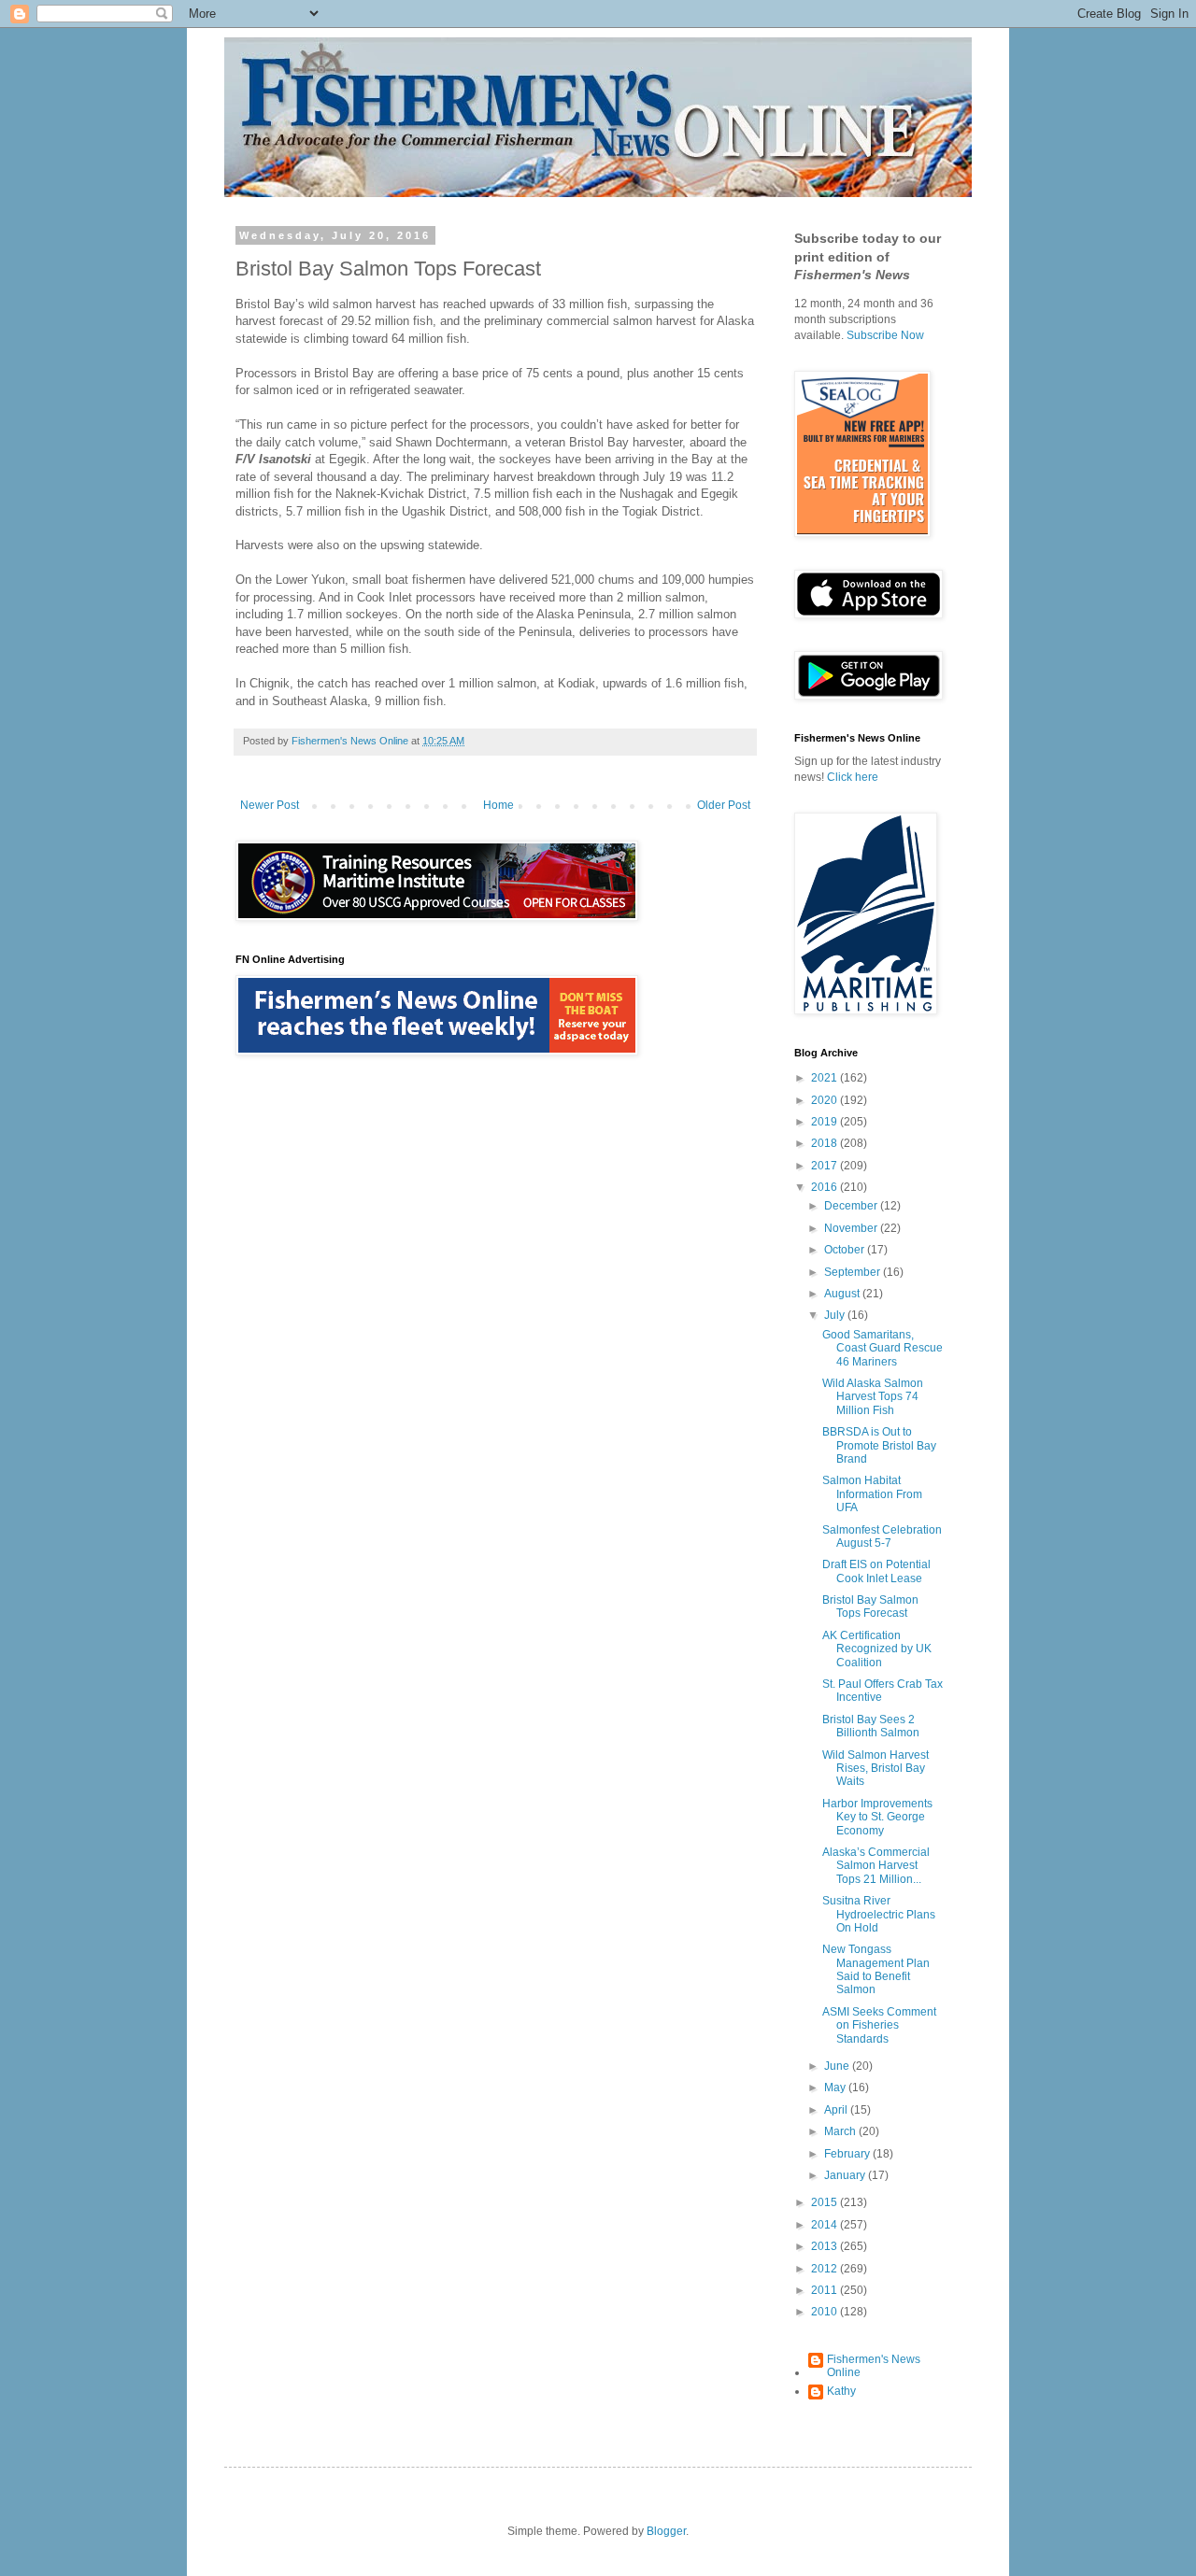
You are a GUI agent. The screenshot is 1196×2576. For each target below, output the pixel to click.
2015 (826, 2202)
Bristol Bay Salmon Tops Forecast (870, 1606)
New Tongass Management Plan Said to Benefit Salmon (876, 1969)
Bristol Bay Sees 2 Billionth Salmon (871, 1726)
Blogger (666, 2531)
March (841, 2131)
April (837, 2110)
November (852, 1228)
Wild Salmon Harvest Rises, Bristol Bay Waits (876, 1769)
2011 (826, 2290)
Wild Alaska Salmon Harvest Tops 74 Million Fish (873, 1397)
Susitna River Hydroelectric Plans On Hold (879, 1914)
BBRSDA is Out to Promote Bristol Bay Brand (879, 1445)
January (846, 2175)
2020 (826, 1100)
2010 (826, 2312)
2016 (826, 1187)
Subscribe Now (885, 335)
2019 (826, 1122)
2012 (826, 2269)
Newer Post (270, 805)
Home (498, 805)
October (846, 1250)
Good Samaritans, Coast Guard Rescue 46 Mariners (883, 1348)
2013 (826, 2246)
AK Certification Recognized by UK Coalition (877, 1649)
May (836, 2088)
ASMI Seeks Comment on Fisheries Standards (879, 2025)
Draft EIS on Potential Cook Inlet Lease (876, 1571)
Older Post (724, 805)
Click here (853, 777)
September (854, 1272)
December (852, 1206)
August (843, 1294)
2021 (826, 1078)
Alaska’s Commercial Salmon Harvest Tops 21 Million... (876, 1866)
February (848, 2154)
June (838, 2066)
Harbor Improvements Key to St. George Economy (877, 1817)
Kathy (841, 2391)
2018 (826, 1143)
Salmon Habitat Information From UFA (872, 1494)
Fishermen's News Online (874, 2366)
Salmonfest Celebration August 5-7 (882, 1536)
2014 (826, 2225)
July (836, 1315)
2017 (826, 1166)
